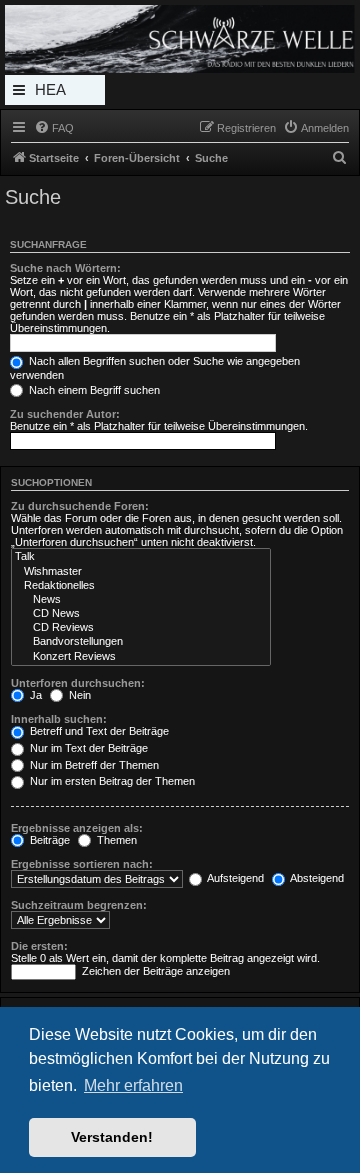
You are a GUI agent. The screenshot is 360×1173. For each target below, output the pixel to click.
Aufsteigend (234, 878)
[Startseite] (180, 39)
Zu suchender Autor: (65, 414)
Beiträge (48, 840)
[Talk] (141, 557)
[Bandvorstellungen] (141, 642)
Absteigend (316, 878)
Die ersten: (39, 946)
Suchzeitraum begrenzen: (79, 905)
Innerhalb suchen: (59, 719)
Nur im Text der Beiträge (87, 748)
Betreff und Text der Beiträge (98, 731)
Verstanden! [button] (112, 1137)
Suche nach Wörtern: (65, 268)
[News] (141, 600)
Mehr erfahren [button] (133, 1085)
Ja (34, 695)
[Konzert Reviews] (141, 657)
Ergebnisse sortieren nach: (82, 864)
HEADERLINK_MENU (55, 93)
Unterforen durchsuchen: (78, 683)
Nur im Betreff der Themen (93, 765)
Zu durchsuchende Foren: (80, 506)
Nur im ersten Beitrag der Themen (111, 781)
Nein (78, 695)
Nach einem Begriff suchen (93, 390)
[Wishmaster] (141, 572)
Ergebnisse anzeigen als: (77, 828)
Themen (115, 840)
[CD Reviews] (141, 628)
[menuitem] (54, 128)
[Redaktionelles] (141, 586)
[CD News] (141, 614)
